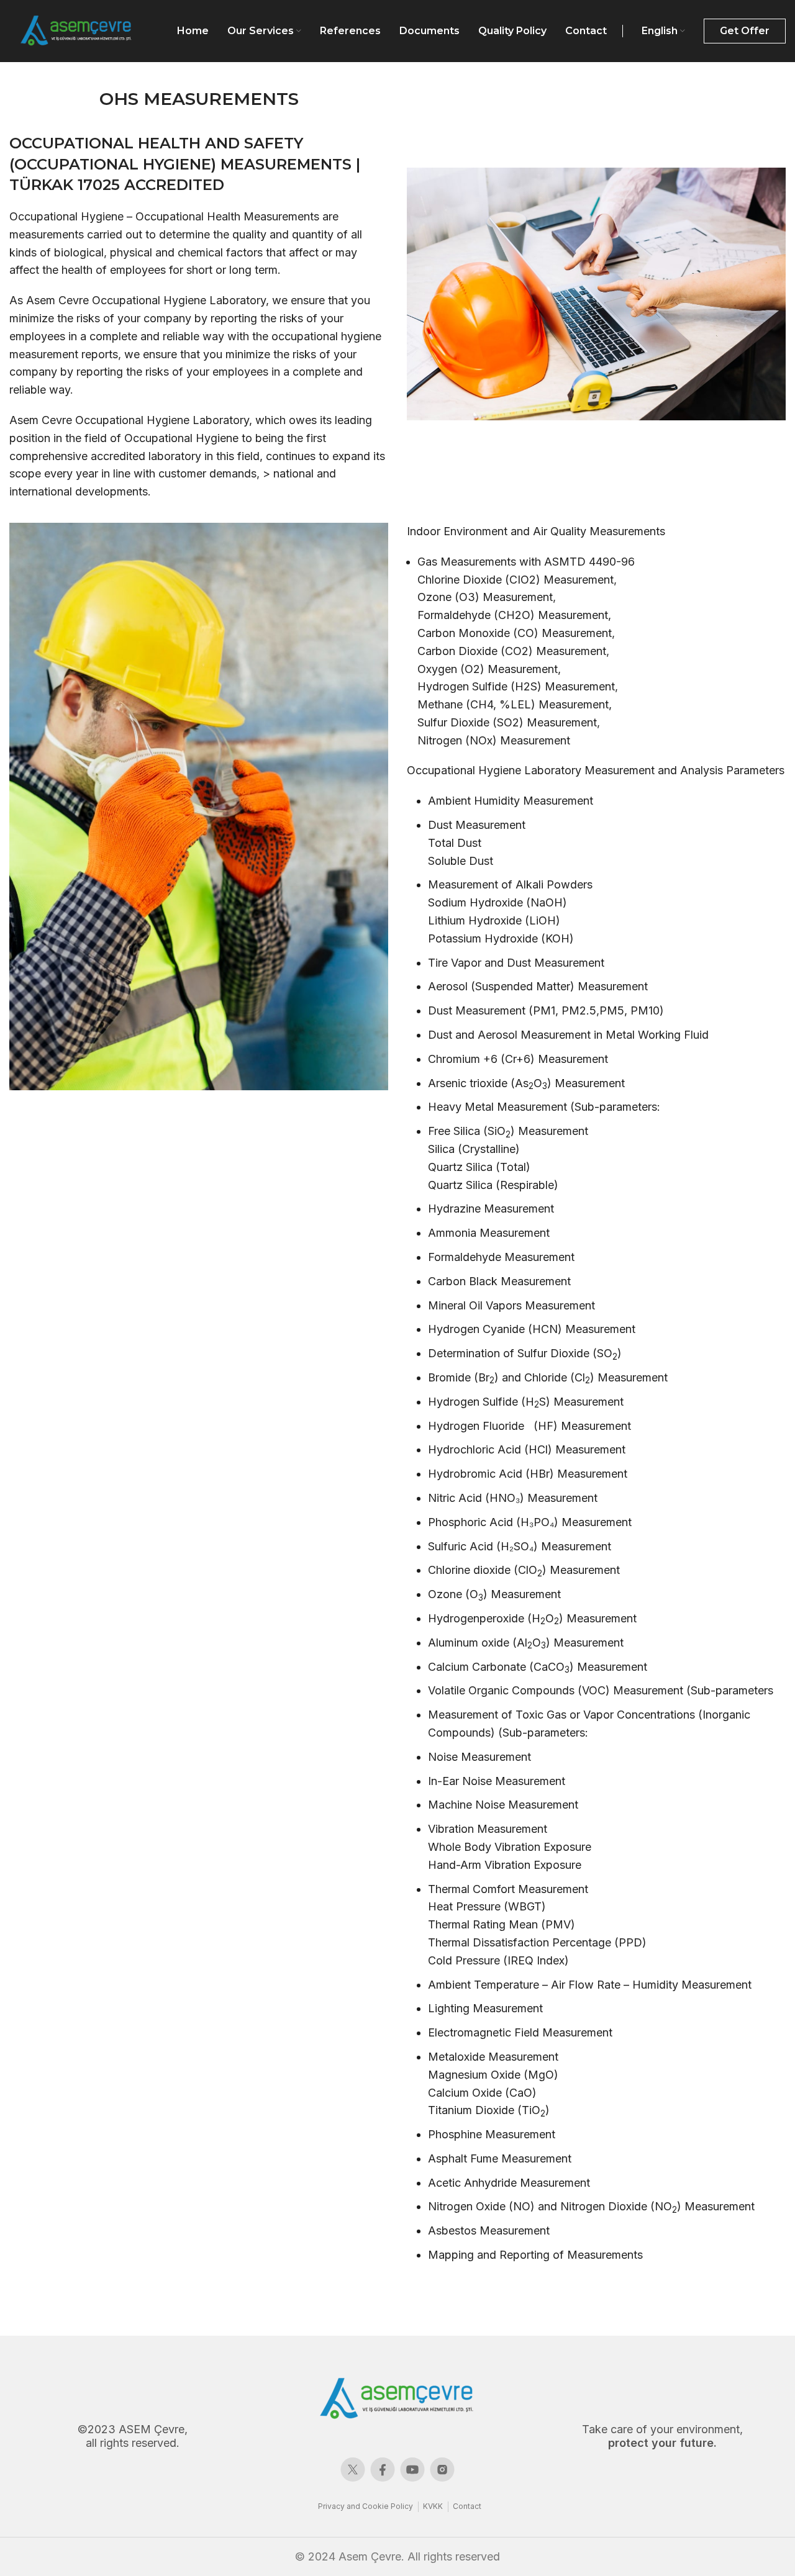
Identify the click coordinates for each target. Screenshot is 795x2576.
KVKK (433, 2506)
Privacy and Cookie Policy (366, 2506)
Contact (467, 2506)
